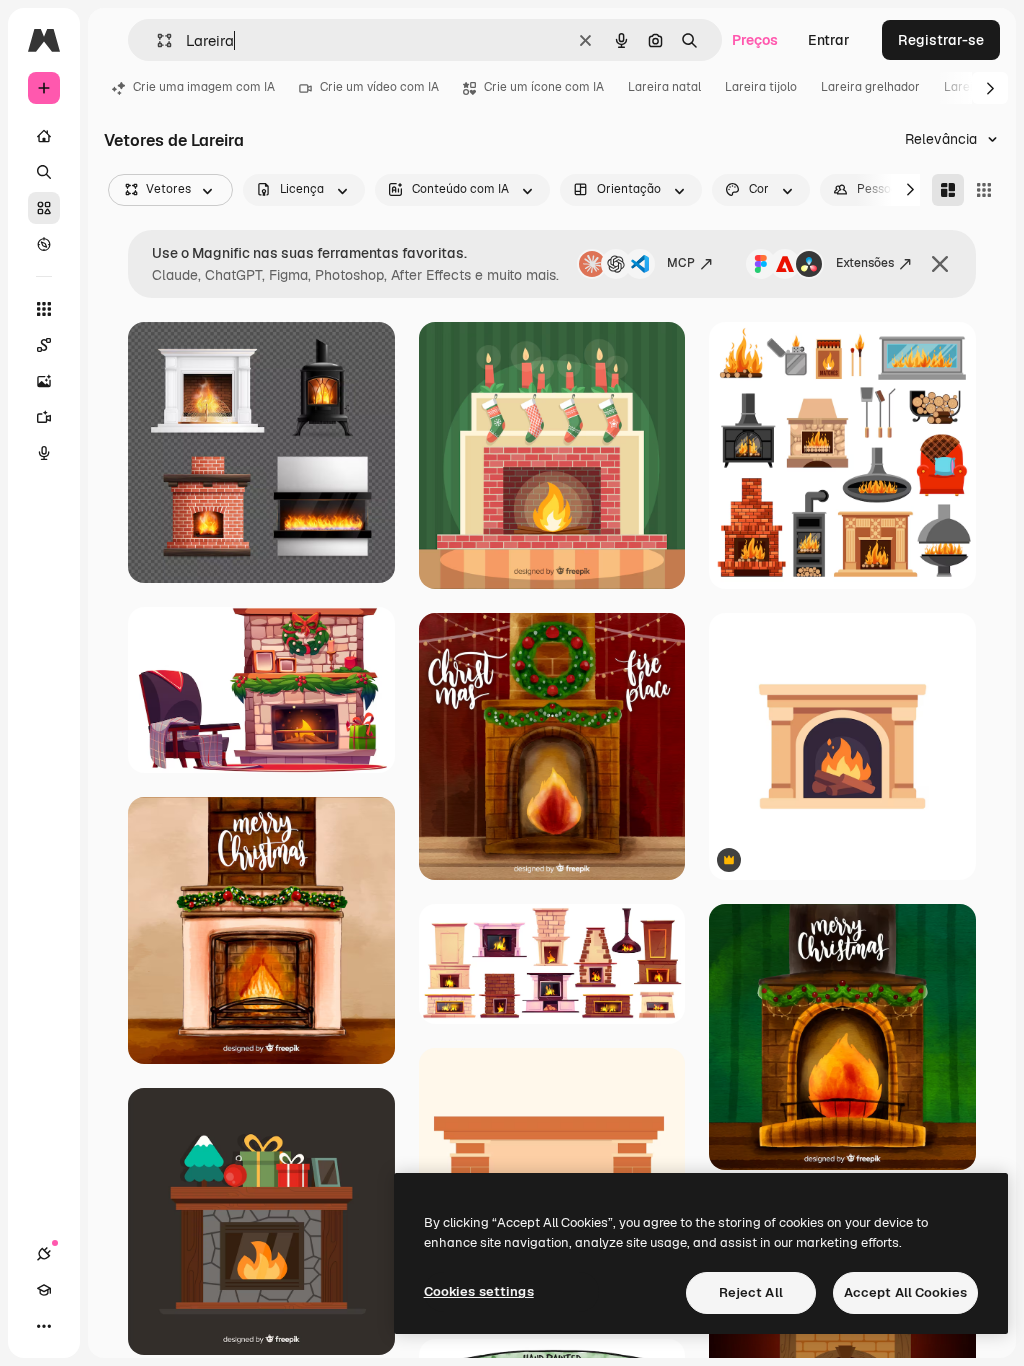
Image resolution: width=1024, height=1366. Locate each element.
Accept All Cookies (905, 1292)
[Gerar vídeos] (44, 417)
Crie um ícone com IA (544, 87)
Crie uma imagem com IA (204, 87)
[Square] (984, 190)
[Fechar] (940, 264)
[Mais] (44, 1326)
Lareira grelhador (870, 87)
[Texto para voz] (44, 453)
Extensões (865, 263)
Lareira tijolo (761, 87)
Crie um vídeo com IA (379, 87)
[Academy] (44, 1290)
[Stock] (44, 208)
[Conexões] (44, 1254)
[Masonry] (948, 190)
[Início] (44, 136)
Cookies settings (479, 1291)
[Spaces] (44, 345)
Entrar (829, 40)
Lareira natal (664, 87)
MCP (681, 263)
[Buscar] (44, 172)
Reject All (751, 1292)
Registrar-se (941, 40)
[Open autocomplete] (156, 40)
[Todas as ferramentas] (44, 309)
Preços (755, 40)
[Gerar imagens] (44, 381)
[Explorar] (44, 244)
